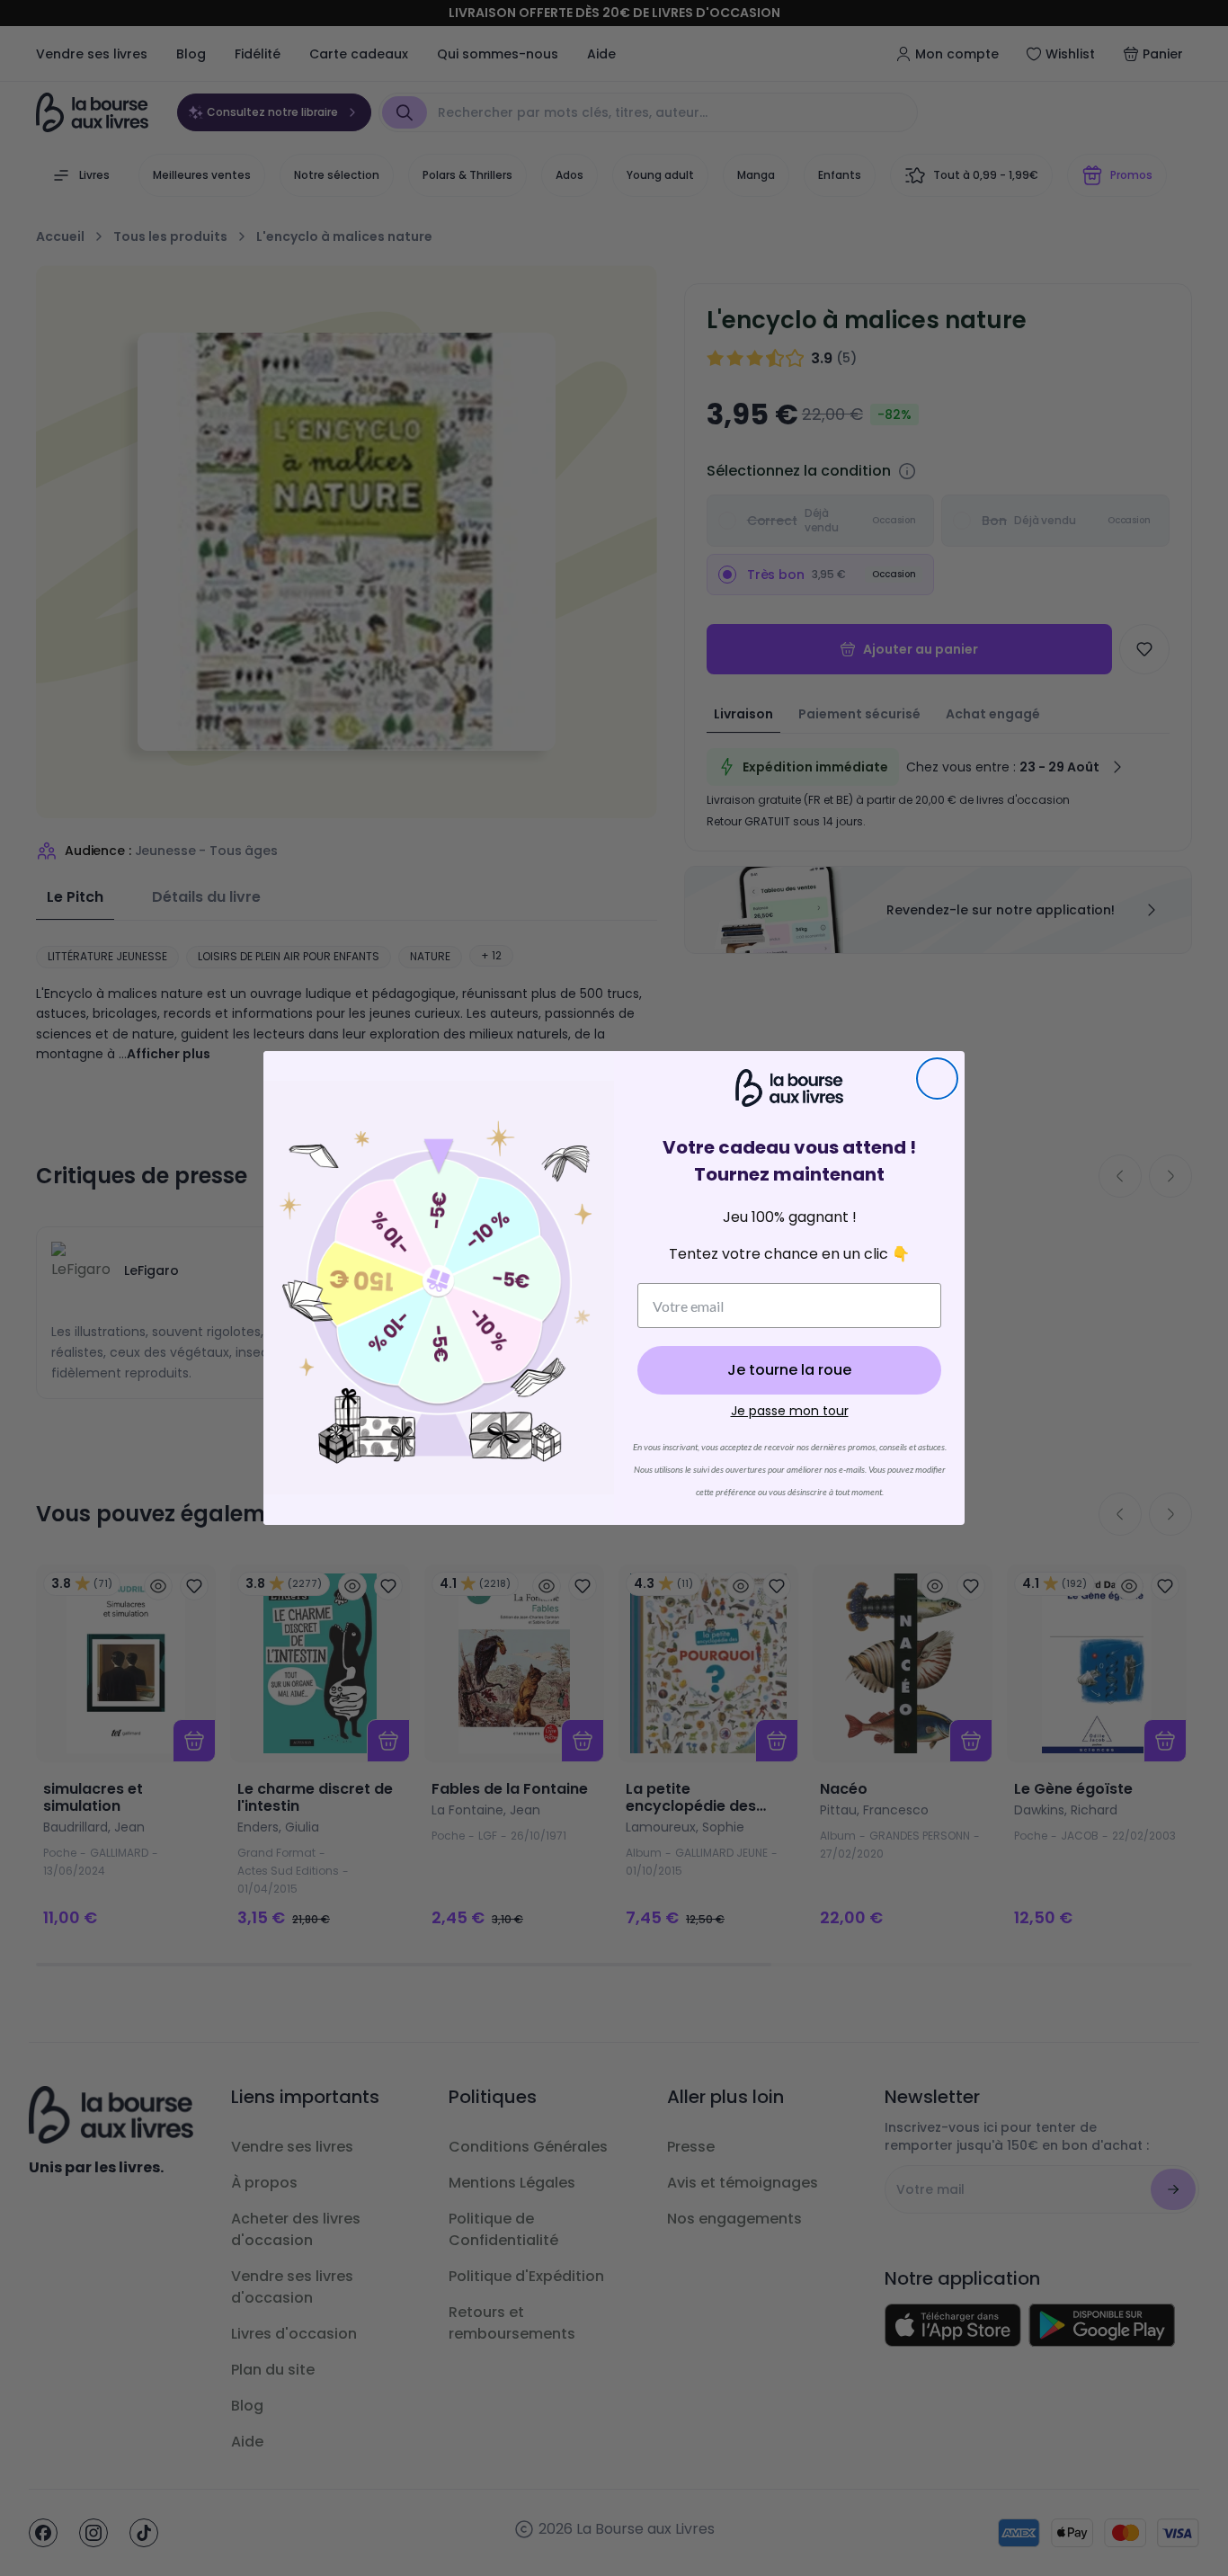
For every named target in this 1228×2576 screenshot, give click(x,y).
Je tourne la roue (789, 1370)
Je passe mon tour (790, 1411)
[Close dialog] (937, 1079)
